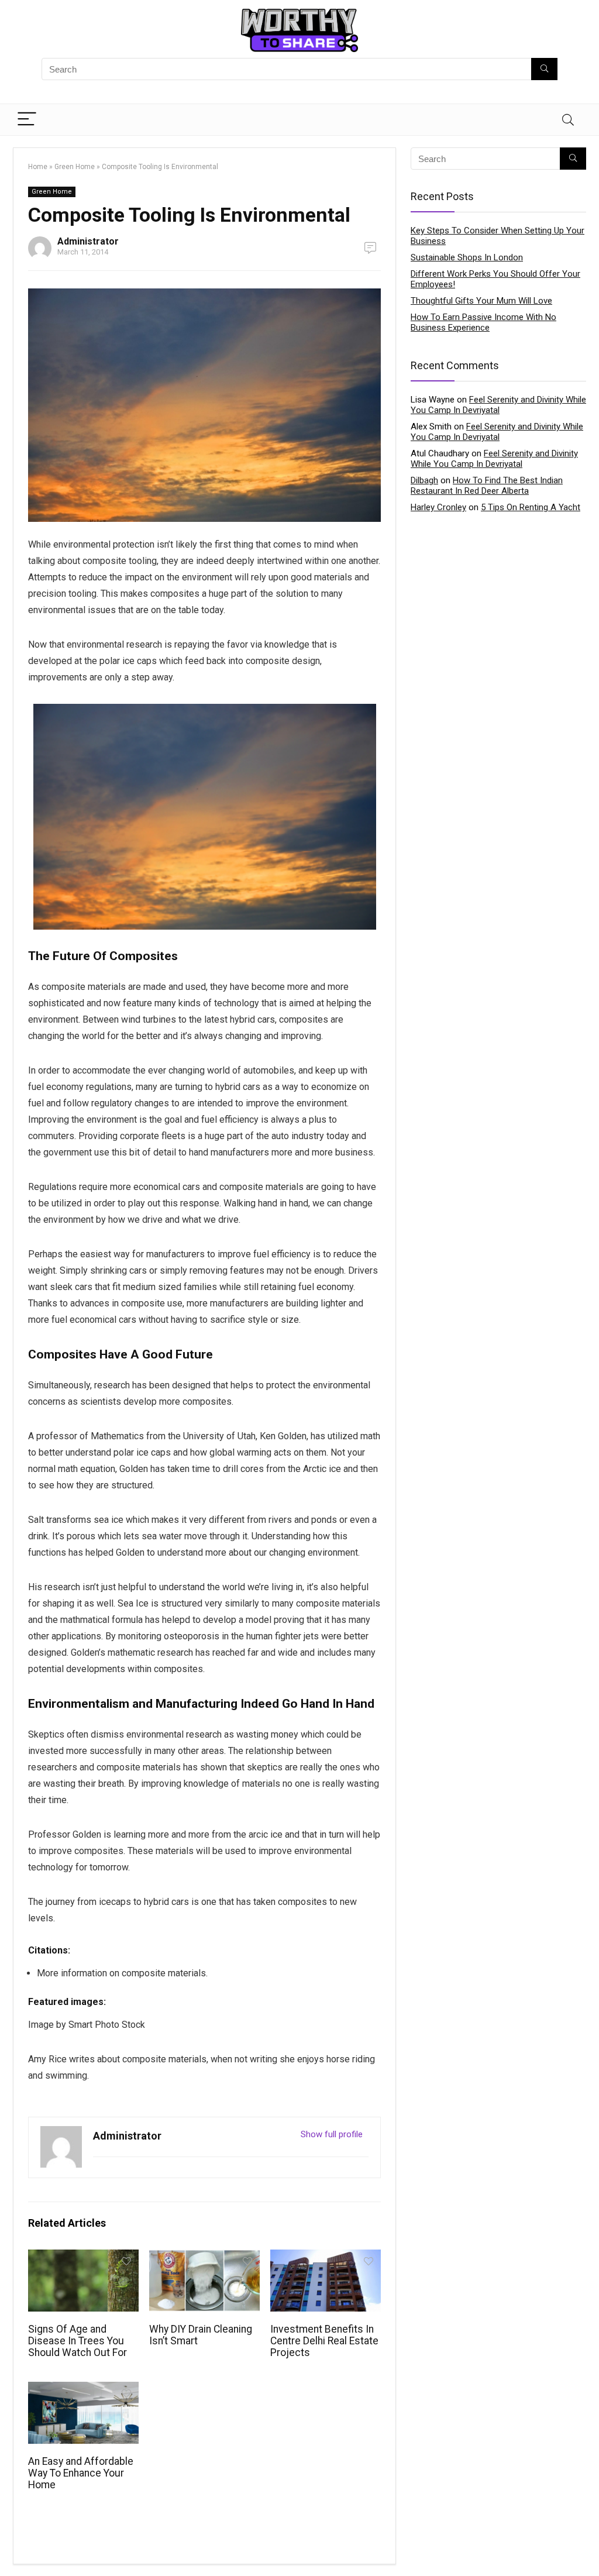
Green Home (75, 167)
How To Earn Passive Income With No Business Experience (483, 322)
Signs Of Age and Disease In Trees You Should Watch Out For (78, 2341)
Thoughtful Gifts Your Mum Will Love (481, 301)
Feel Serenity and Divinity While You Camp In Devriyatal (498, 405)
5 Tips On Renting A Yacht (531, 507)
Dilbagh (424, 480)
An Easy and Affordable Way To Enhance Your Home (81, 2473)
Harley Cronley (438, 507)
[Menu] (27, 120)
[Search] (568, 120)
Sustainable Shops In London (467, 257)
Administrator (88, 241)
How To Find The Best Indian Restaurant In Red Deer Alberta (487, 486)
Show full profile (332, 2134)
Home (38, 167)
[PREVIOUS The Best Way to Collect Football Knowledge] (12, 2547)
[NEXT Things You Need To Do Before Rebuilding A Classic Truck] (587, 2547)
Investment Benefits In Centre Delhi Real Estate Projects (324, 2341)
